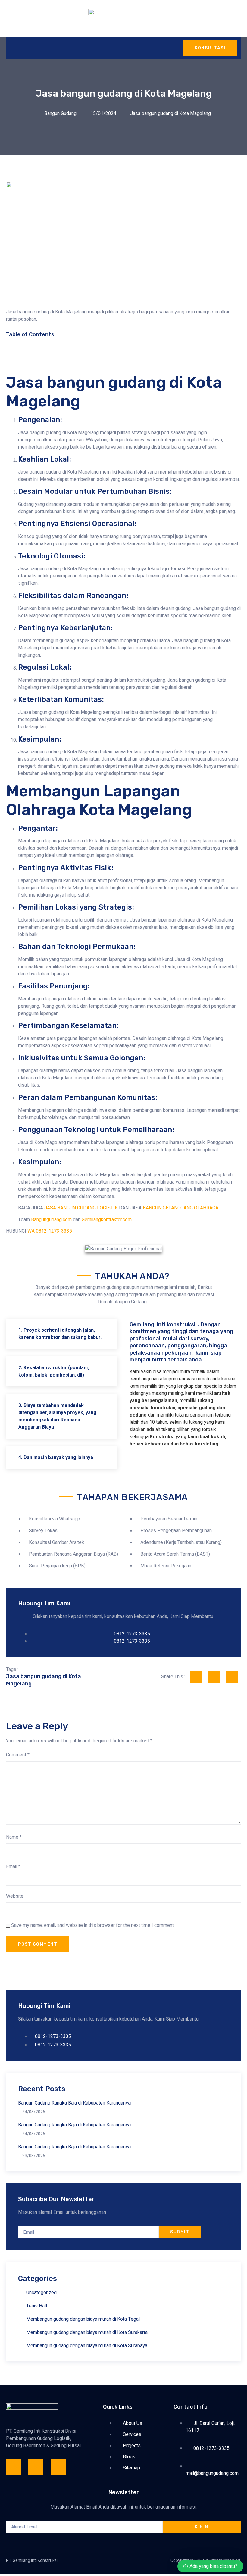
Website (15, 1896)
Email (13, 1867)
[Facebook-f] (14, 2467)
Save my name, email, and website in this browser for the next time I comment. (93, 1925)
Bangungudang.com (51, 1220)
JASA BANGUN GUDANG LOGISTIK (81, 1208)
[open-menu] (12, 48)
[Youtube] (58, 2467)
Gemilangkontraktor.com (107, 1220)
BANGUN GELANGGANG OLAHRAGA (181, 1208)
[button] (123, 347)
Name (14, 1837)
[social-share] (196, 1677)
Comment (18, 1755)
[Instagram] (36, 2467)
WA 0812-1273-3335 (50, 1231)
